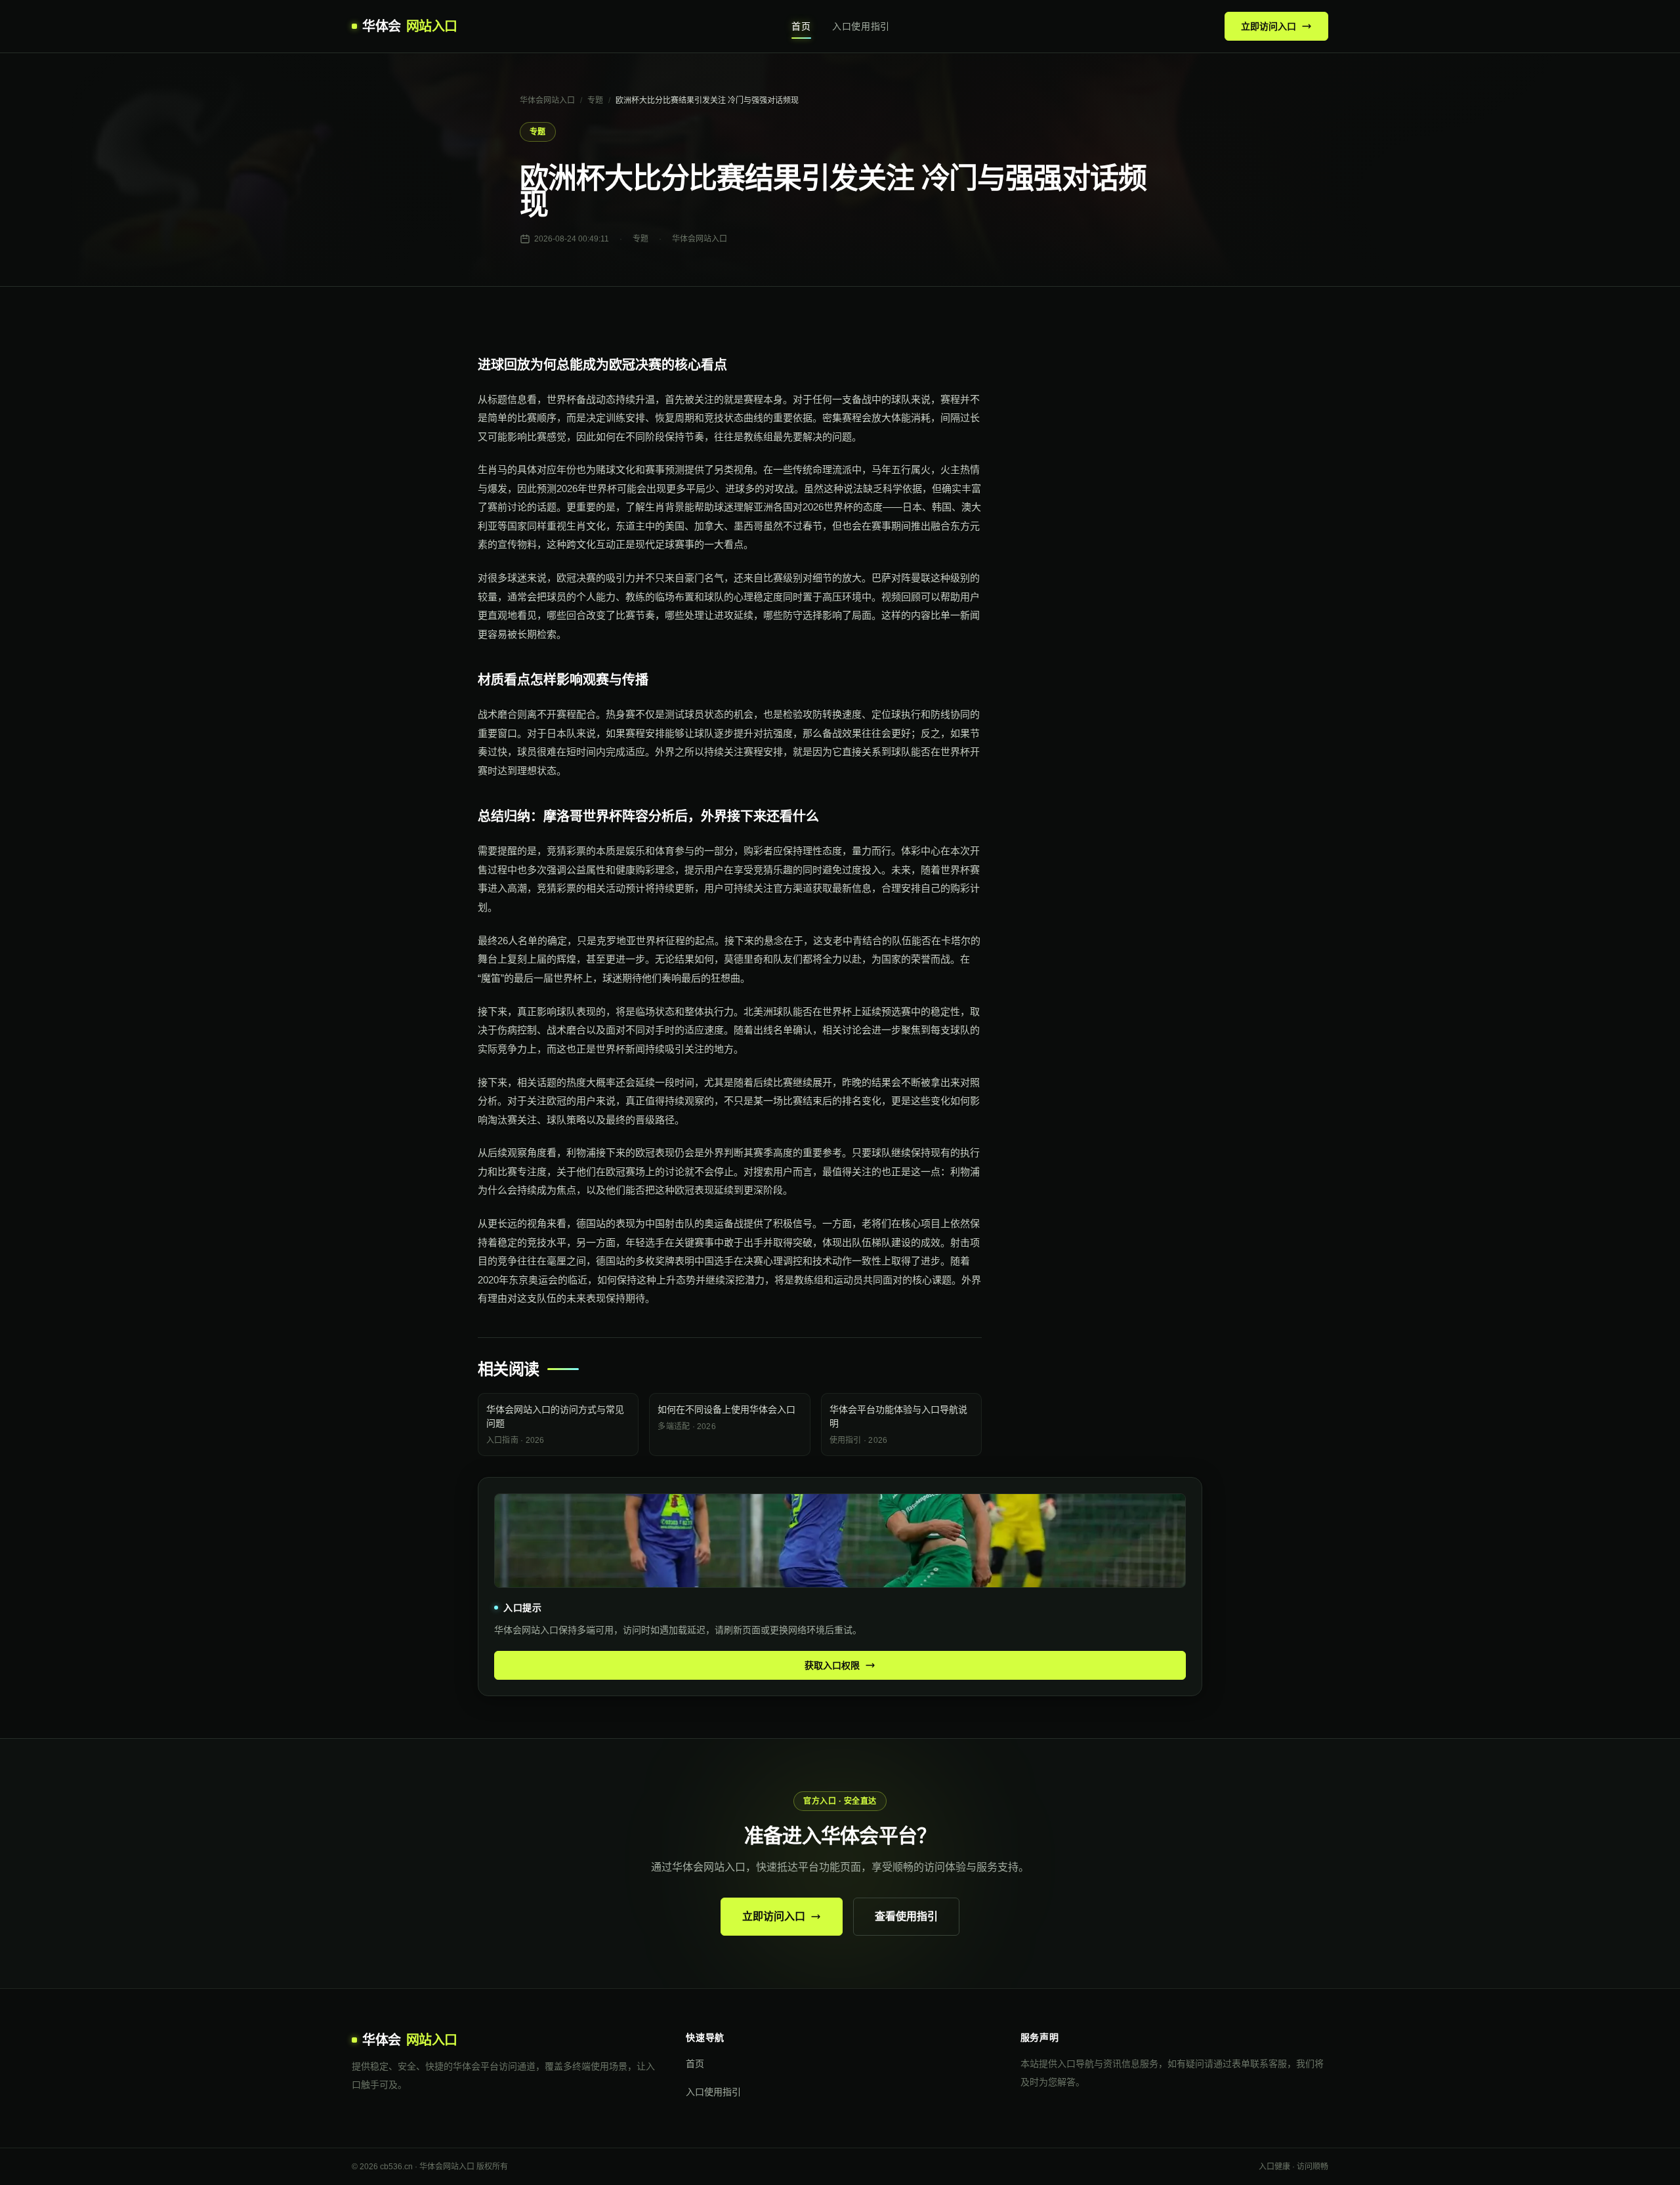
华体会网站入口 (547, 100)
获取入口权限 (832, 1665)
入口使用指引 (861, 26)
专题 (595, 100)
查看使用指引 (906, 1916)
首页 (801, 26)
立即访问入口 (1269, 26)
